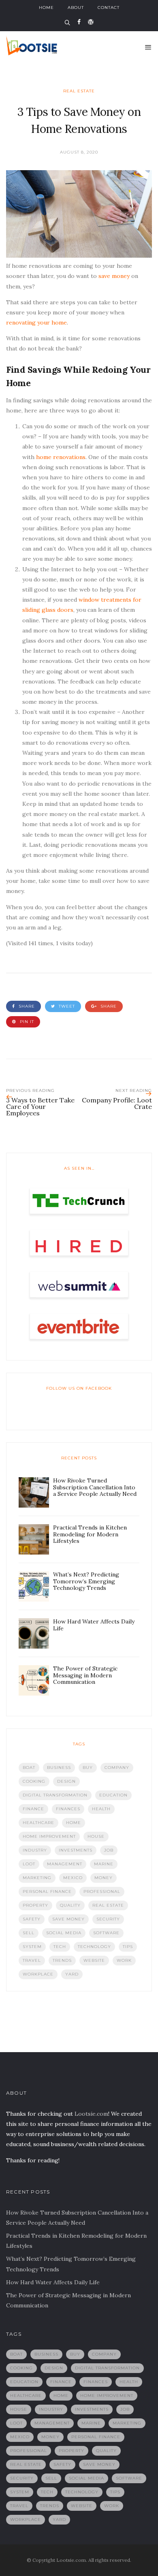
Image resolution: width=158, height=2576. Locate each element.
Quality (70, 1905)
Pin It (26, 1022)
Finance (33, 1809)
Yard (72, 1974)
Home (46, 7)
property (35, 1905)
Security (108, 1919)
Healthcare (38, 1823)
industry (35, 1850)
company (117, 1768)
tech (60, 1947)
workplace (38, 1974)
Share (26, 1006)
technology (94, 1947)
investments (76, 1850)
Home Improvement (49, 1836)
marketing (37, 1878)
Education (113, 1795)
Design (66, 1781)
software (106, 1933)
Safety (32, 1919)
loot (29, 1864)
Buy (88, 1768)
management (65, 1864)
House (96, 1836)
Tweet (66, 1006)
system (32, 1947)
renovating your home (36, 323)
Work (124, 1960)
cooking (34, 1781)
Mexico (73, 1878)
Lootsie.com (91, 2114)
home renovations (61, 457)
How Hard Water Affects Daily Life (53, 2282)
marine (104, 1864)
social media (64, 1933)
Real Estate (79, 91)
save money (113, 276)
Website (94, 1960)
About (76, 7)
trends (62, 1960)
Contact (109, 7)
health (101, 1809)
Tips (128, 1947)
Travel (32, 1960)
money (104, 1878)
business (59, 1768)
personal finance (47, 1891)
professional (102, 1891)
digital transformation (55, 1795)
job (109, 1850)
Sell (29, 1933)
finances (68, 1809)
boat (29, 1768)
